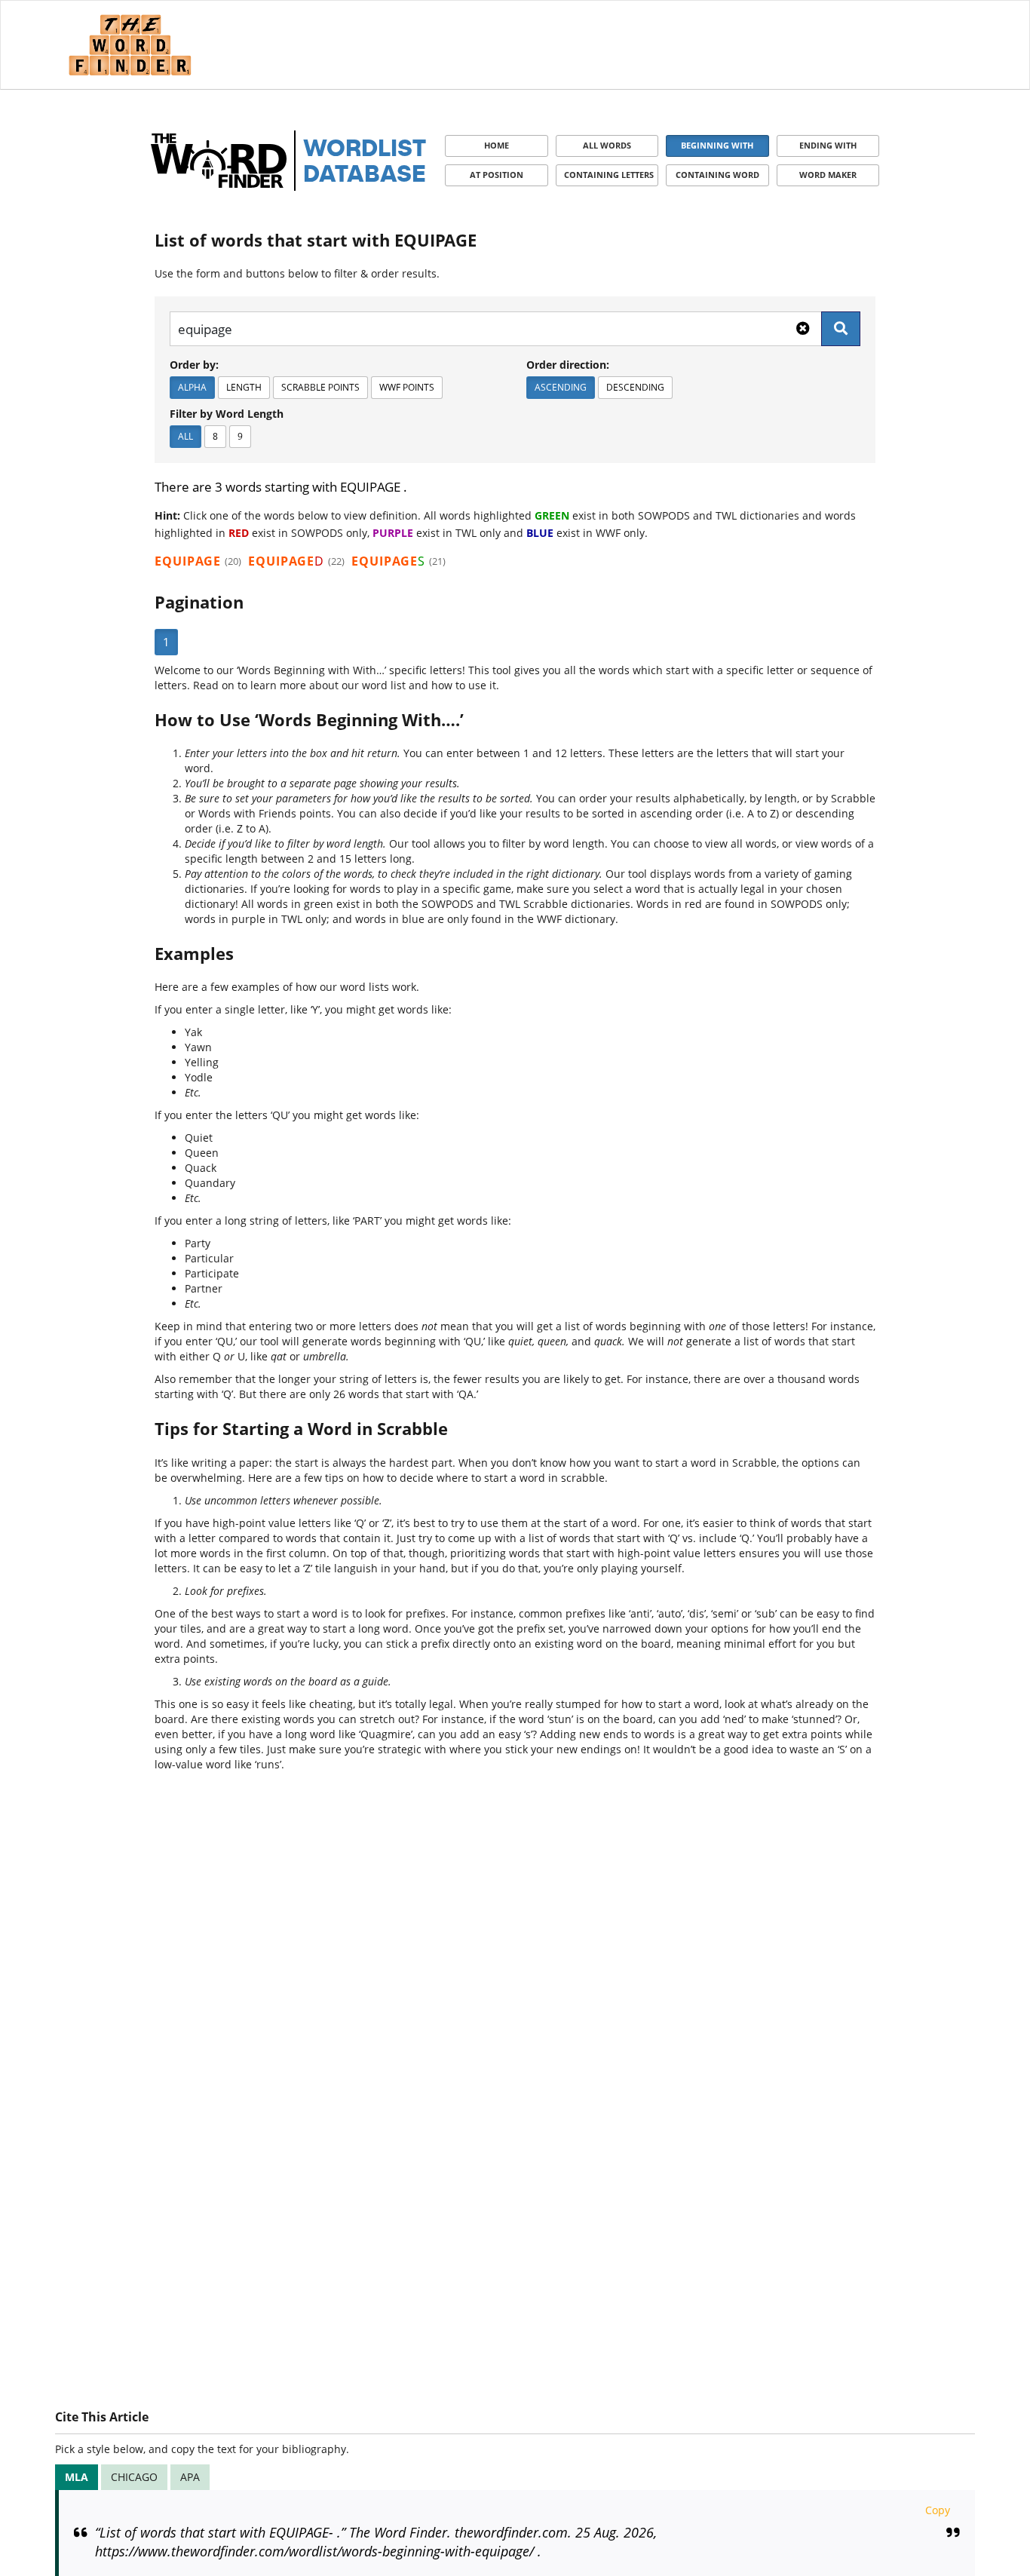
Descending (635, 387)
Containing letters (609, 175)
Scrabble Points (320, 387)
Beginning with (717, 145)
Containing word (717, 175)
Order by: (194, 365)
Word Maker (828, 175)
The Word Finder (130, 45)
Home (497, 145)
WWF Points (407, 387)
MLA (77, 2477)
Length (244, 387)
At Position (497, 175)
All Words (607, 145)
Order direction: (568, 365)
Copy (938, 2510)
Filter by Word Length (227, 414)
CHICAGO (134, 2477)
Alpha (192, 387)
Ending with (828, 145)
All (185, 436)
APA (190, 2477)
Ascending (561, 387)
